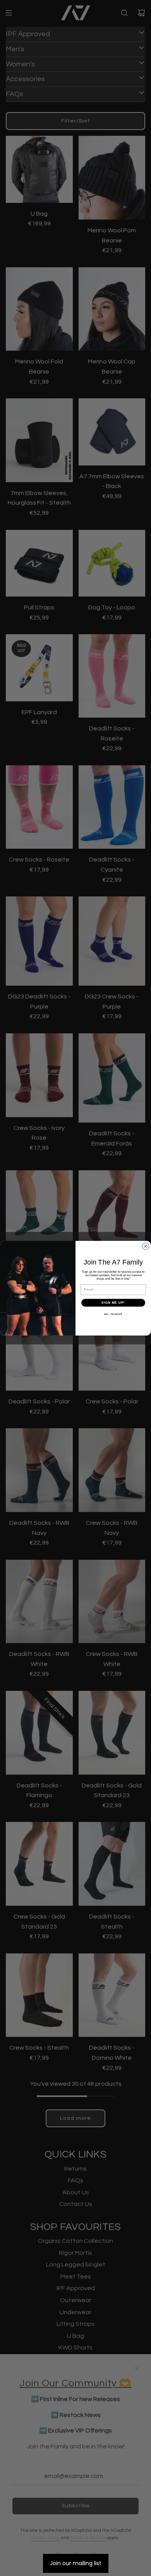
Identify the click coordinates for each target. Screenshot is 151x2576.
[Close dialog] (146, 1246)
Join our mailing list (76, 2563)
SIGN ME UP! (113, 1303)
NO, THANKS (113, 1314)
